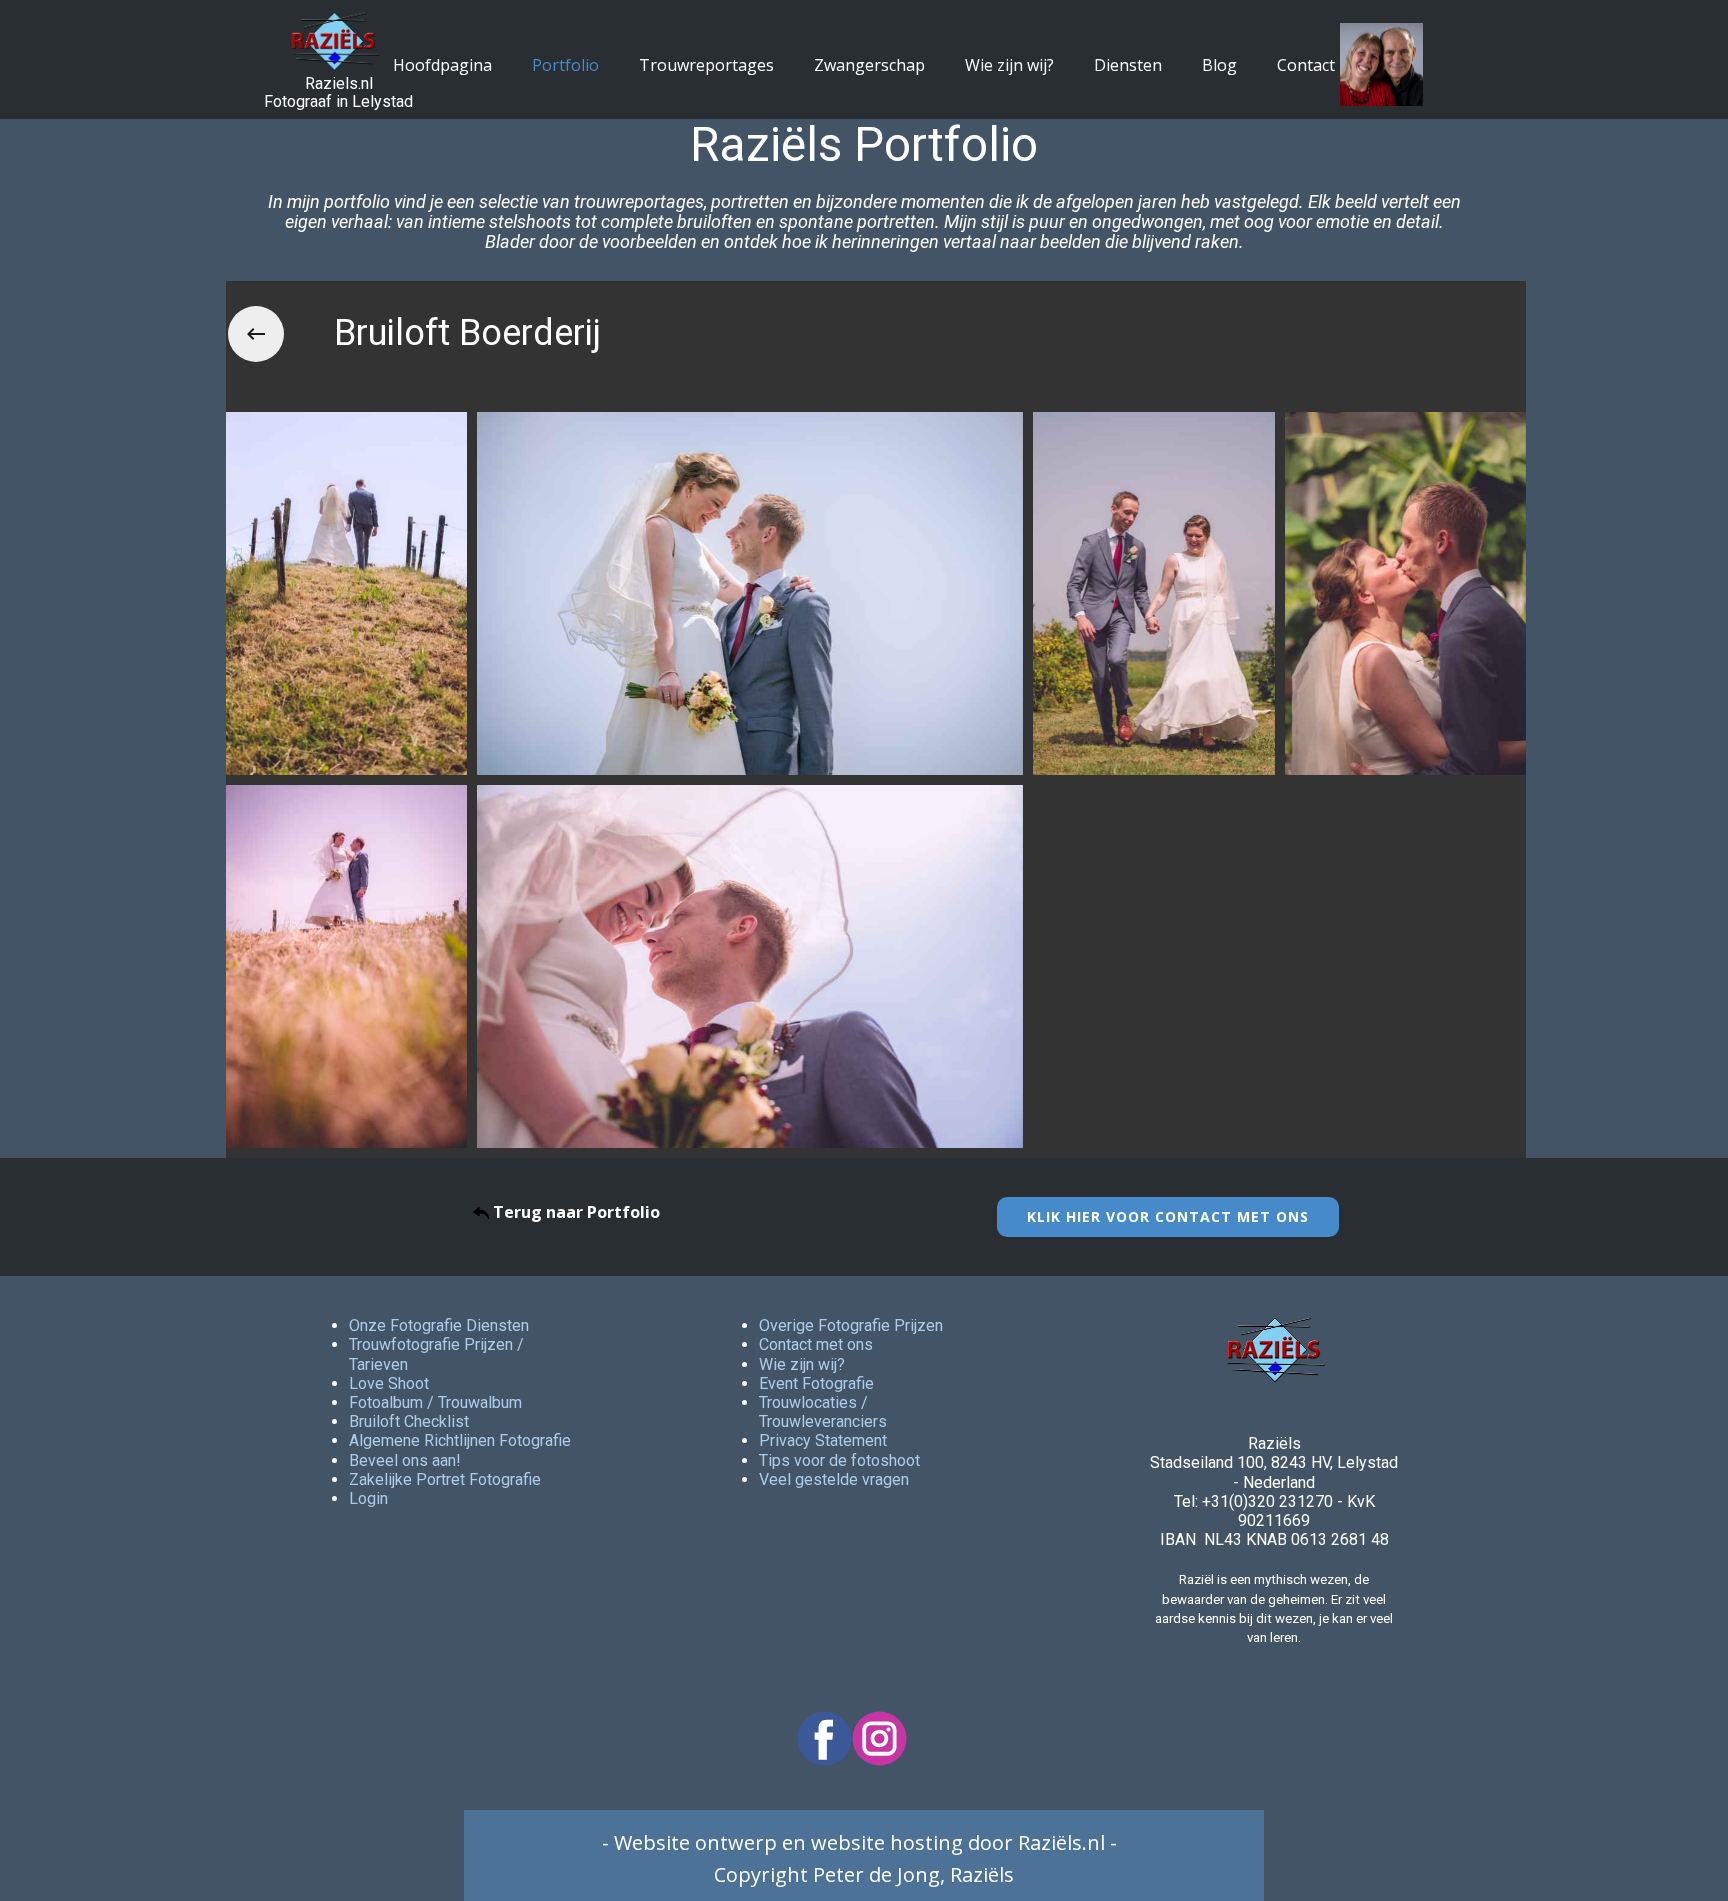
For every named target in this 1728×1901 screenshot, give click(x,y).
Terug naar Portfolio (574, 1212)
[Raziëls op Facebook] (824, 1738)
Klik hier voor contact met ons (1168, 1216)
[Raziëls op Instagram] (879, 1738)
